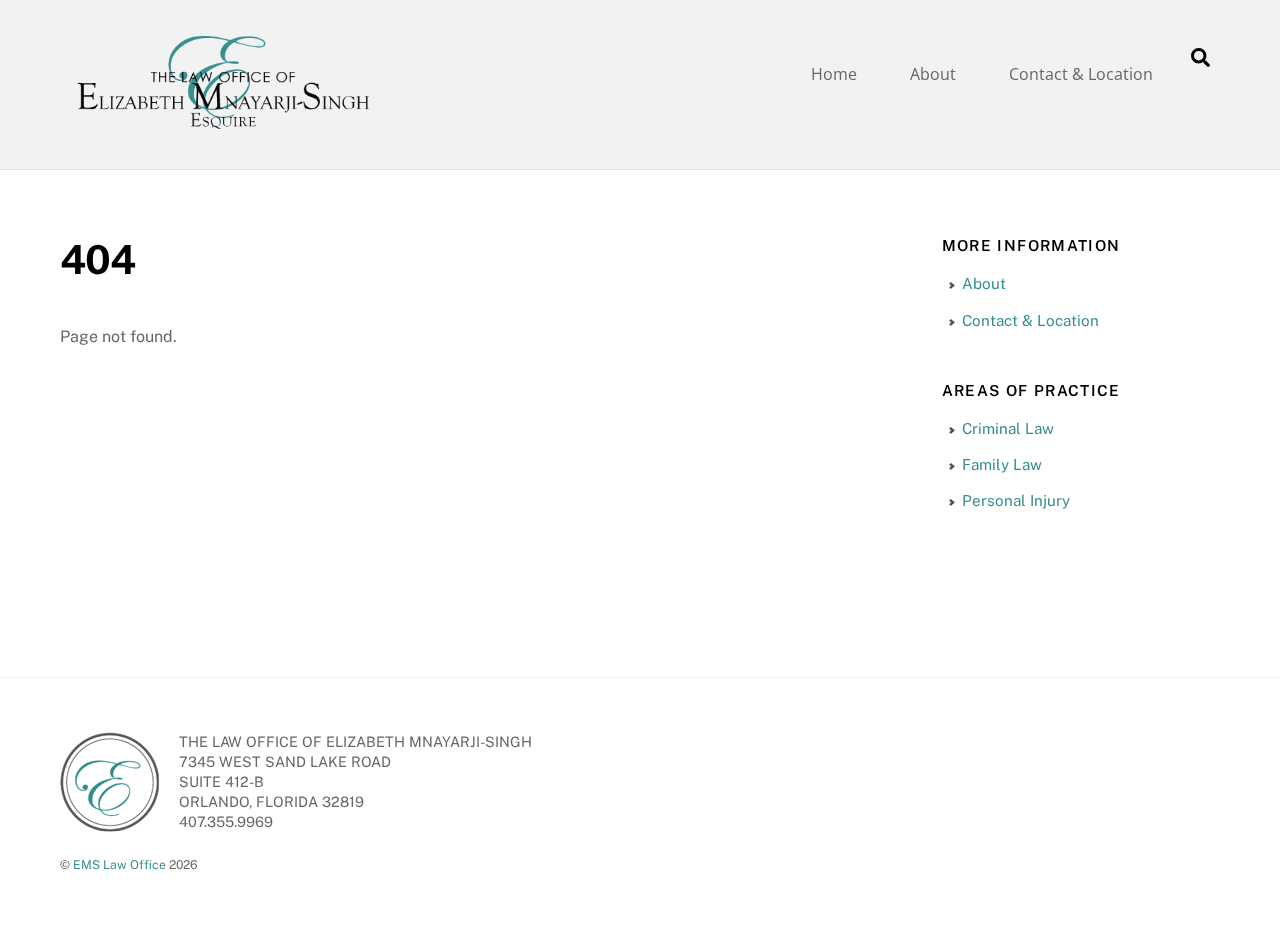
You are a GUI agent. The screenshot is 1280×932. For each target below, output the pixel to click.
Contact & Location (1081, 74)
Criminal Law (1008, 428)
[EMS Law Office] (222, 131)
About (933, 74)
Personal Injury (1016, 500)
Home (834, 74)
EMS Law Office (119, 864)
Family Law (1002, 464)
